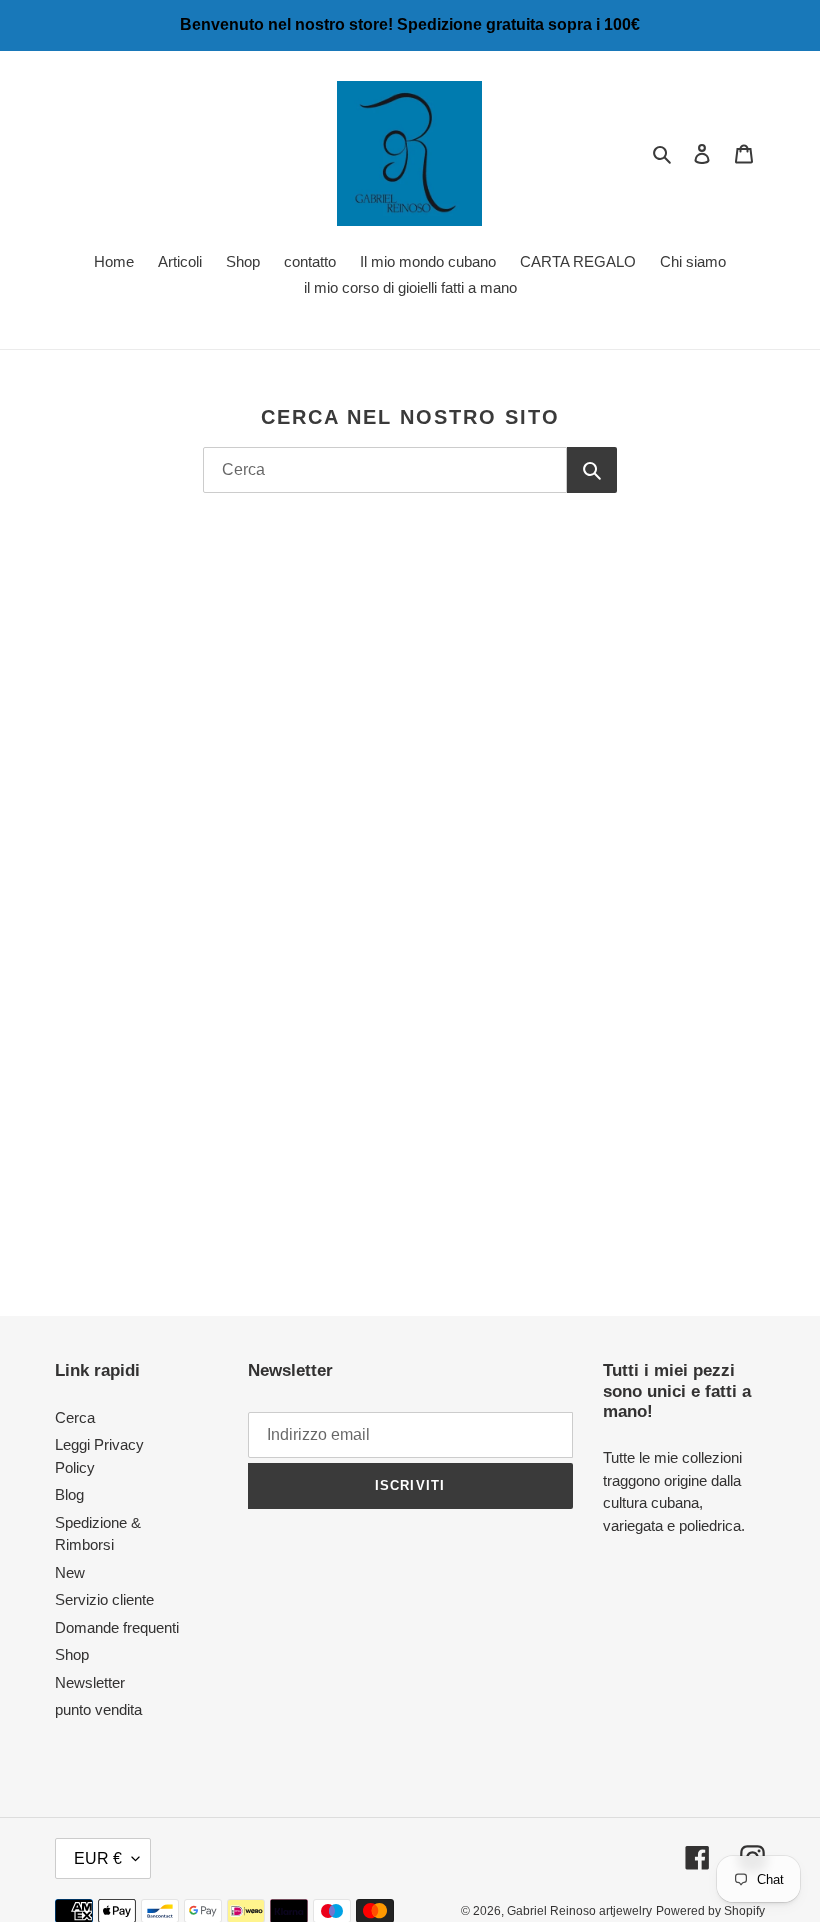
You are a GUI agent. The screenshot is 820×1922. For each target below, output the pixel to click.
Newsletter (90, 1682)
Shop (72, 1654)
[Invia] (592, 470)
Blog (69, 1494)
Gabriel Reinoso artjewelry (579, 1911)
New (70, 1572)
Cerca (75, 1417)
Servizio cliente (104, 1599)
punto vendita (98, 1709)
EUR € (98, 1858)
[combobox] (385, 470)
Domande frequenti (117, 1627)
